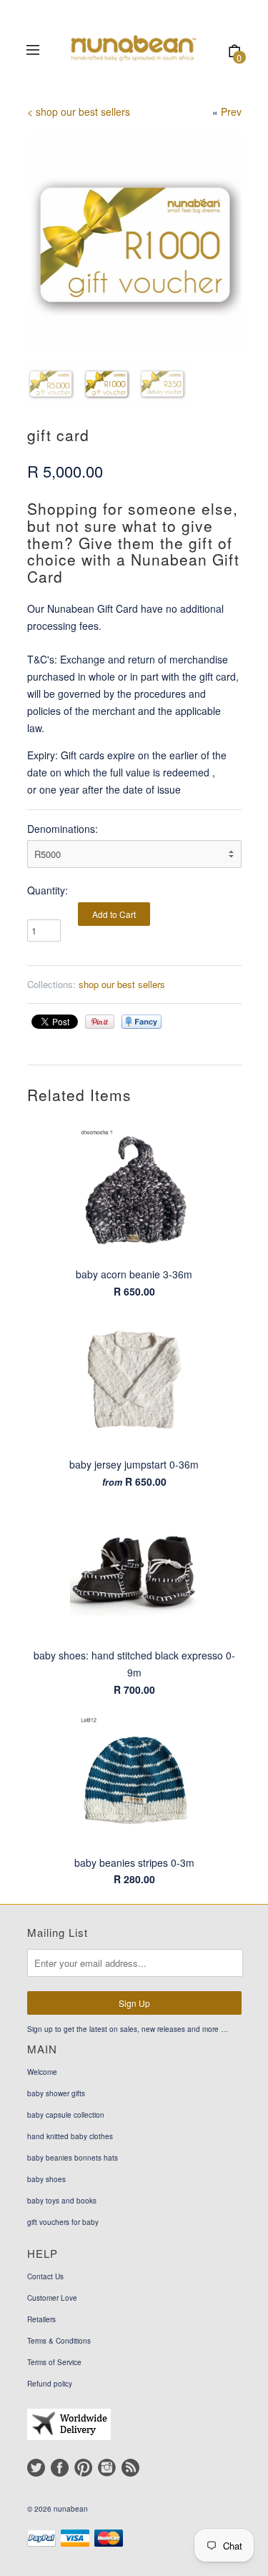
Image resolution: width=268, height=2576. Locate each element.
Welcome (42, 2072)
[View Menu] (33, 51)
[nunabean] (132, 52)
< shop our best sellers (79, 112)
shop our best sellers (122, 984)
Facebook (60, 2468)
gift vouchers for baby (63, 2222)
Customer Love (52, 2298)
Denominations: (63, 829)
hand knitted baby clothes (70, 2136)
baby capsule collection (66, 2115)
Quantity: (48, 890)
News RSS (130, 2468)
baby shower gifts (56, 2093)
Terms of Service (54, 2362)
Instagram (107, 2468)
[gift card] (134, 242)
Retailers (41, 2319)
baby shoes (46, 2179)
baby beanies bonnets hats (73, 2158)
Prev (231, 112)
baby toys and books (62, 2201)
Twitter (36, 2468)
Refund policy (50, 2384)
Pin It (100, 1022)
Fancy (142, 1022)
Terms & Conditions (59, 2341)
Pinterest (83, 2468)
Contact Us (45, 2276)
